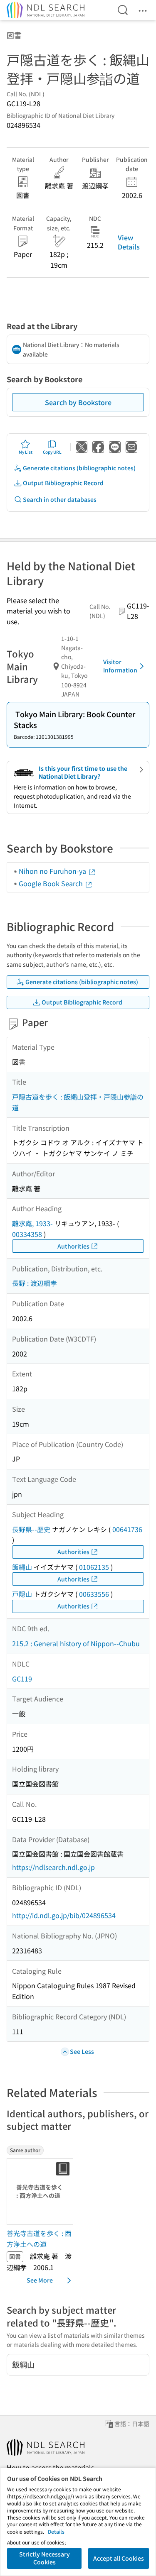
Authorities (73, 1246)
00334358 (27, 1234)
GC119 (22, 1679)
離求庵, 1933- (32, 1223)
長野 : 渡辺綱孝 (35, 1283)
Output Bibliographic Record (63, 483)
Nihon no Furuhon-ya (53, 871)
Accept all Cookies (119, 2558)
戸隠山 (22, 1594)
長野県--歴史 (31, 1529)
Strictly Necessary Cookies (45, 2558)
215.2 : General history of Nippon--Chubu (76, 1643)
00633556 (94, 1594)
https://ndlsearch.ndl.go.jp (53, 1867)
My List (26, 452)
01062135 (94, 1567)
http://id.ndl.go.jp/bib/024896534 (64, 1915)
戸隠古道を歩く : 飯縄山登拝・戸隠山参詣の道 (78, 1102)
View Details (129, 242)
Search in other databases (60, 499)
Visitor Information (120, 666)
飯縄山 (22, 1567)
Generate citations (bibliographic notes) (79, 468)
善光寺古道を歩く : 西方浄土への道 (39, 2239)
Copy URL (52, 452)
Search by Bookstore (78, 402)
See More (40, 2280)
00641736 (127, 1529)
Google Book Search (52, 883)
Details (56, 2531)
